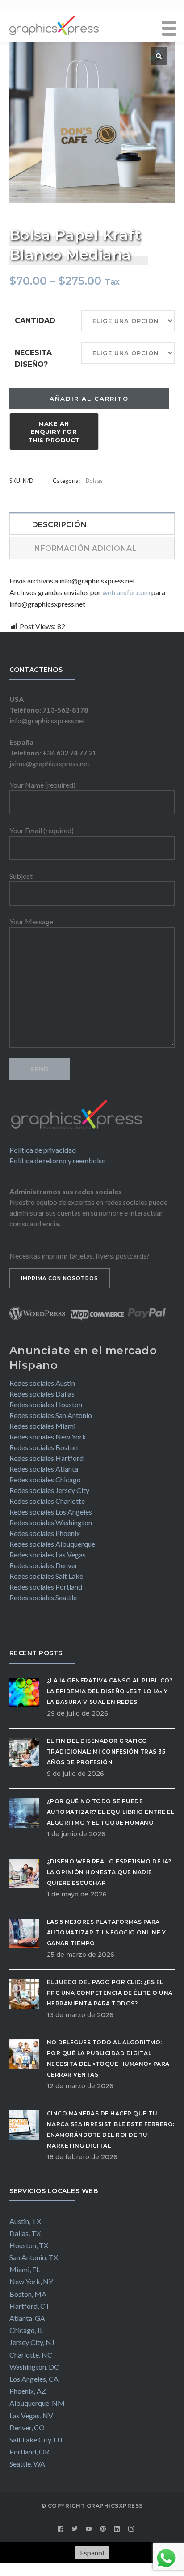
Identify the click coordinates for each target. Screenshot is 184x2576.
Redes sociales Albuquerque (52, 1544)
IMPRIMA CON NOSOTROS (60, 1278)
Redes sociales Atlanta (44, 1469)
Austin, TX (25, 2221)
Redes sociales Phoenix (45, 1533)
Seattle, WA (27, 2464)
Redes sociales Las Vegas (48, 1554)
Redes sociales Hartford (46, 1458)
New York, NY (31, 2281)
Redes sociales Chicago (45, 1479)
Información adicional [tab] (85, 548)
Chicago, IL (26, 2330)
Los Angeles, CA (34, 2379)
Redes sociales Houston (46, 1404)
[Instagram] (131, 2529)
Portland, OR (29, 2452)
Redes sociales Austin (42, 1383)
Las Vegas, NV (31, 2415)
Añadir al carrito (89, 399)
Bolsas (94, 481)
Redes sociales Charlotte (47, 1501)
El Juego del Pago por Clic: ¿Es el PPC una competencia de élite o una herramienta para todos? (110, 1993)
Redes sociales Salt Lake (46, 1576)
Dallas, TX (25, 2233)
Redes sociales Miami (42, 1426)
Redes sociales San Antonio (51, 1415)
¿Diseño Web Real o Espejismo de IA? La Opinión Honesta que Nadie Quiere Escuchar (109, 1872)
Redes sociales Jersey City (49, 1490)
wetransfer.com (126, 592)
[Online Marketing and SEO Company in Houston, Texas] (54, 24)
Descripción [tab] (60, 525)
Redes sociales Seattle (43, 1597)
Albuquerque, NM (37, 2403)
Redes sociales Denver (44, 1565)
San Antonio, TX (34, 2257)
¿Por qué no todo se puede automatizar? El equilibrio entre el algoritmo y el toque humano (111, 1812)
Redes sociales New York (48, 1437)
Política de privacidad (43, 1150)
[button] (159, 56)
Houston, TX (29, 2245)
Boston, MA (28, 2294)
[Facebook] (61, 2529)
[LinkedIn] (117, 2529)
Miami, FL (25, 2269)
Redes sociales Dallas (42, 1394)
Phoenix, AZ (28, 2391)
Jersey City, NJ (32, 2342)
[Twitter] (75, 2529)
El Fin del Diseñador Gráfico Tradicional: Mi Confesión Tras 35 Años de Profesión (106, 1752)
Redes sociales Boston (44, 1447)
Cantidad (35, 321)
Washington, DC (34, 2367)
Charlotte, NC (31, 2355)
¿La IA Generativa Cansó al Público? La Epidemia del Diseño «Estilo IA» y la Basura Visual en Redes (110, 1691)
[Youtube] (89, 2529)
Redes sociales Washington (51, 1522)
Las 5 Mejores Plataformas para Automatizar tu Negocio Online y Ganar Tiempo (107, 1932)
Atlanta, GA (27, 2318)
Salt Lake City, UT (37, 2440)
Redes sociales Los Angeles (51, 1512)
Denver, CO (27, 2427)
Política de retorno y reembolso (58, 1160)
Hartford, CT (30, 2306)
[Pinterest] (103, 2529)
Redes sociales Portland (46, 1587)
